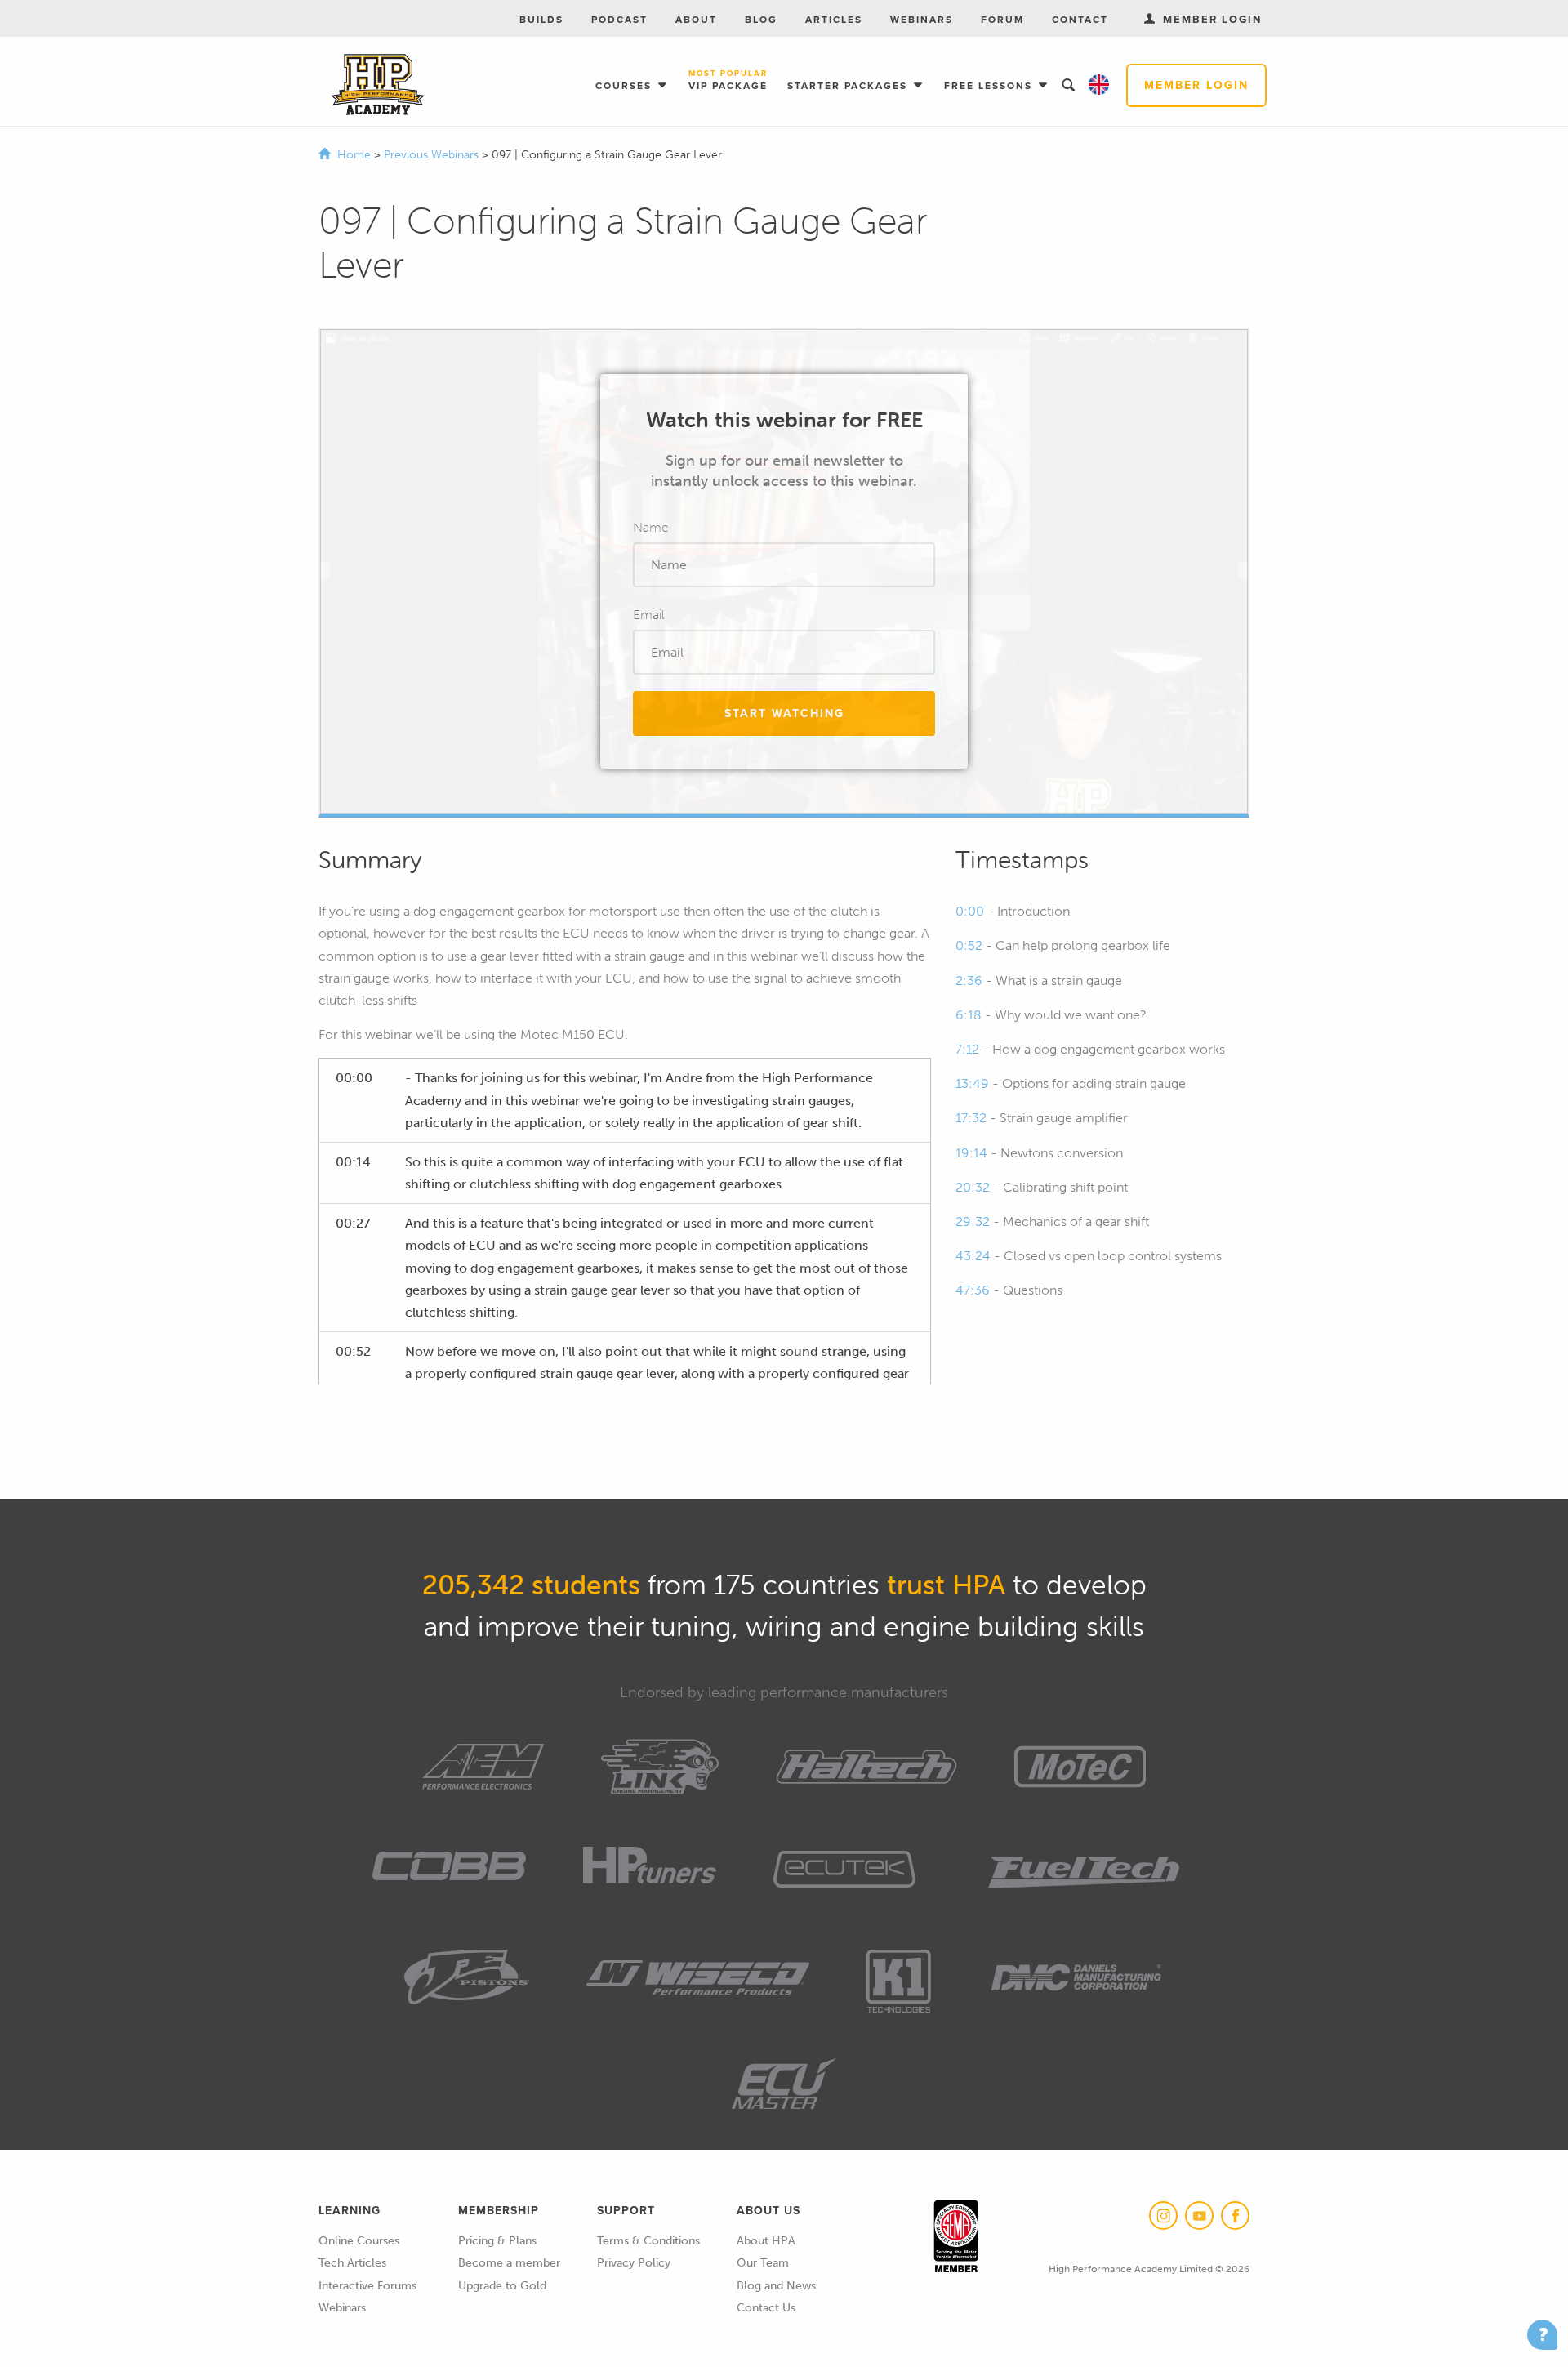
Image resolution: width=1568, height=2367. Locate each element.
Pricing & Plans (497, 2241)
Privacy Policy (634, 2263)
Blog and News (776, 2286)
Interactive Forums (367, 2286)
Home (354, 155)
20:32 (973, 1187)
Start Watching (784, 713)
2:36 (969, 981)
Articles (834, 20)
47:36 (973, 1290)
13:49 (972, 1083)
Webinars (922, 20)
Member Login (1196, 85)
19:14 (971, 1153)
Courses (626, 86)
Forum (1002, 20)
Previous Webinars (433, 155)
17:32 (971, 1118)
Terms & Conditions (648, 2241)
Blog (761, 20)
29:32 (973, 1221)
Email (649, 615)
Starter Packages (849, 86)
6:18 (969, 1015)
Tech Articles (352, 2263)
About (696, 20)
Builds (541, 20)
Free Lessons (990, 86)
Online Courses (359, 2241)
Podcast (619, 20)
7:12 (967, 1049)
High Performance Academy (378, 85)
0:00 (970, 911)
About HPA (766, 2241)
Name (651, 527)
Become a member (509, 2263)
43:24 (973, 1256)
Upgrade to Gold (502, 2286)
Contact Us (766, 2308)
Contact (1080, 20)
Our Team (763, 2263)
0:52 (969, 945)
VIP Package (728, 81)
